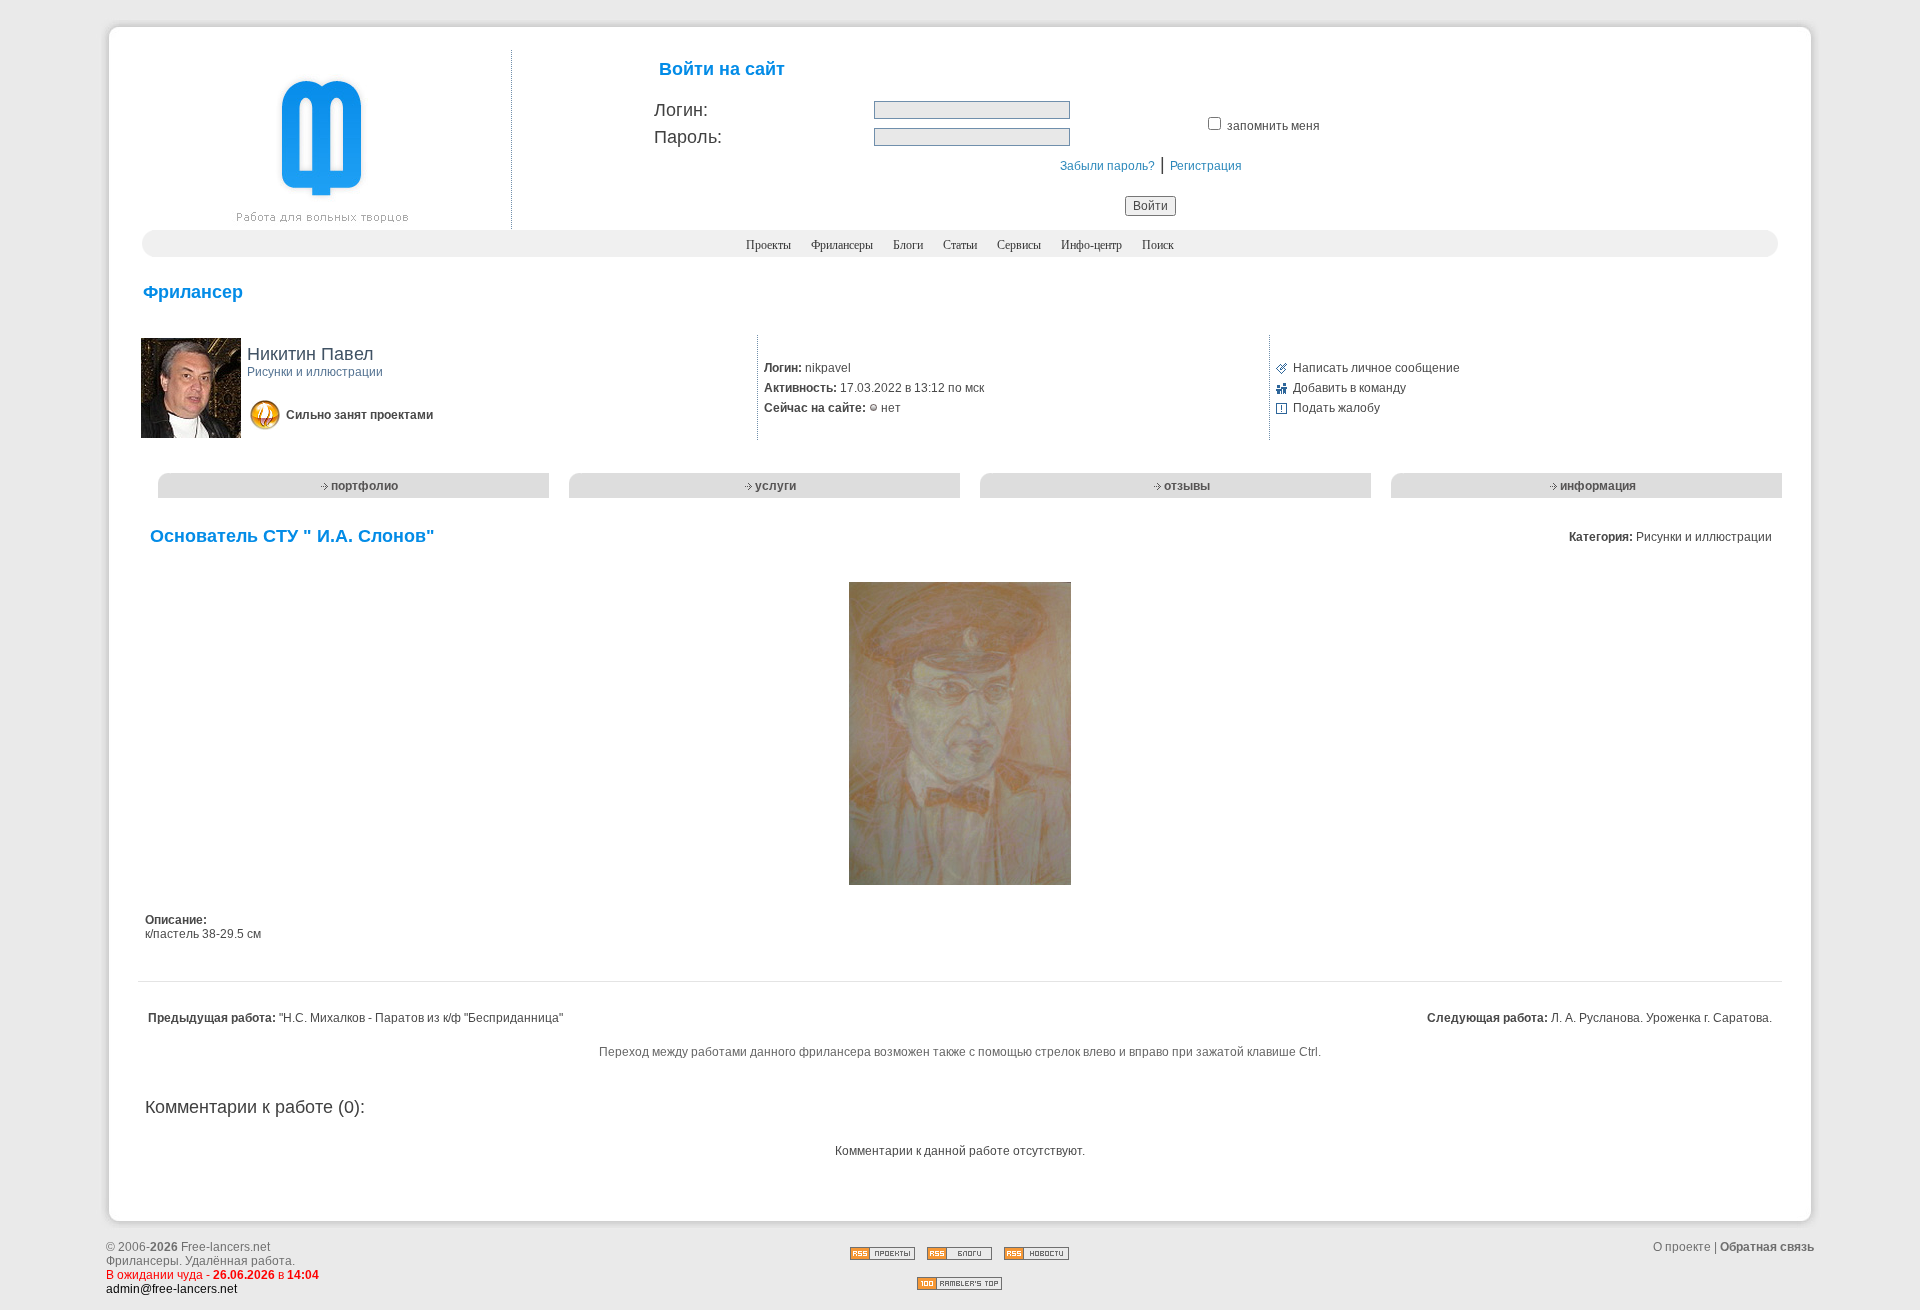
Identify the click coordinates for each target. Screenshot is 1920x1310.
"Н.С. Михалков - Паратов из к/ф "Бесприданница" (421, 1018)
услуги (775, 486)
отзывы (1187, 486)
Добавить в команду (1349, 388)
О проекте (1682, 1247)
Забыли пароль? (1107, 166)
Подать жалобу (1336, 408)
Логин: (681, 110)
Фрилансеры (842, 245)
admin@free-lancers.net (171, 1289)
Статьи (960, 245)
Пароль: (688, 137)
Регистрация (1206, 166)
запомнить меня (1273, 126)
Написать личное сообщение (1376, 368)
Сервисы (1019, 245)
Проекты (768, 245)
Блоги (908, 245)
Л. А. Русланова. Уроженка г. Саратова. (1661, 1018)
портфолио (364, 486)
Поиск (1158, 245)
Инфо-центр (1091, 245)
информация (1598, 486)
